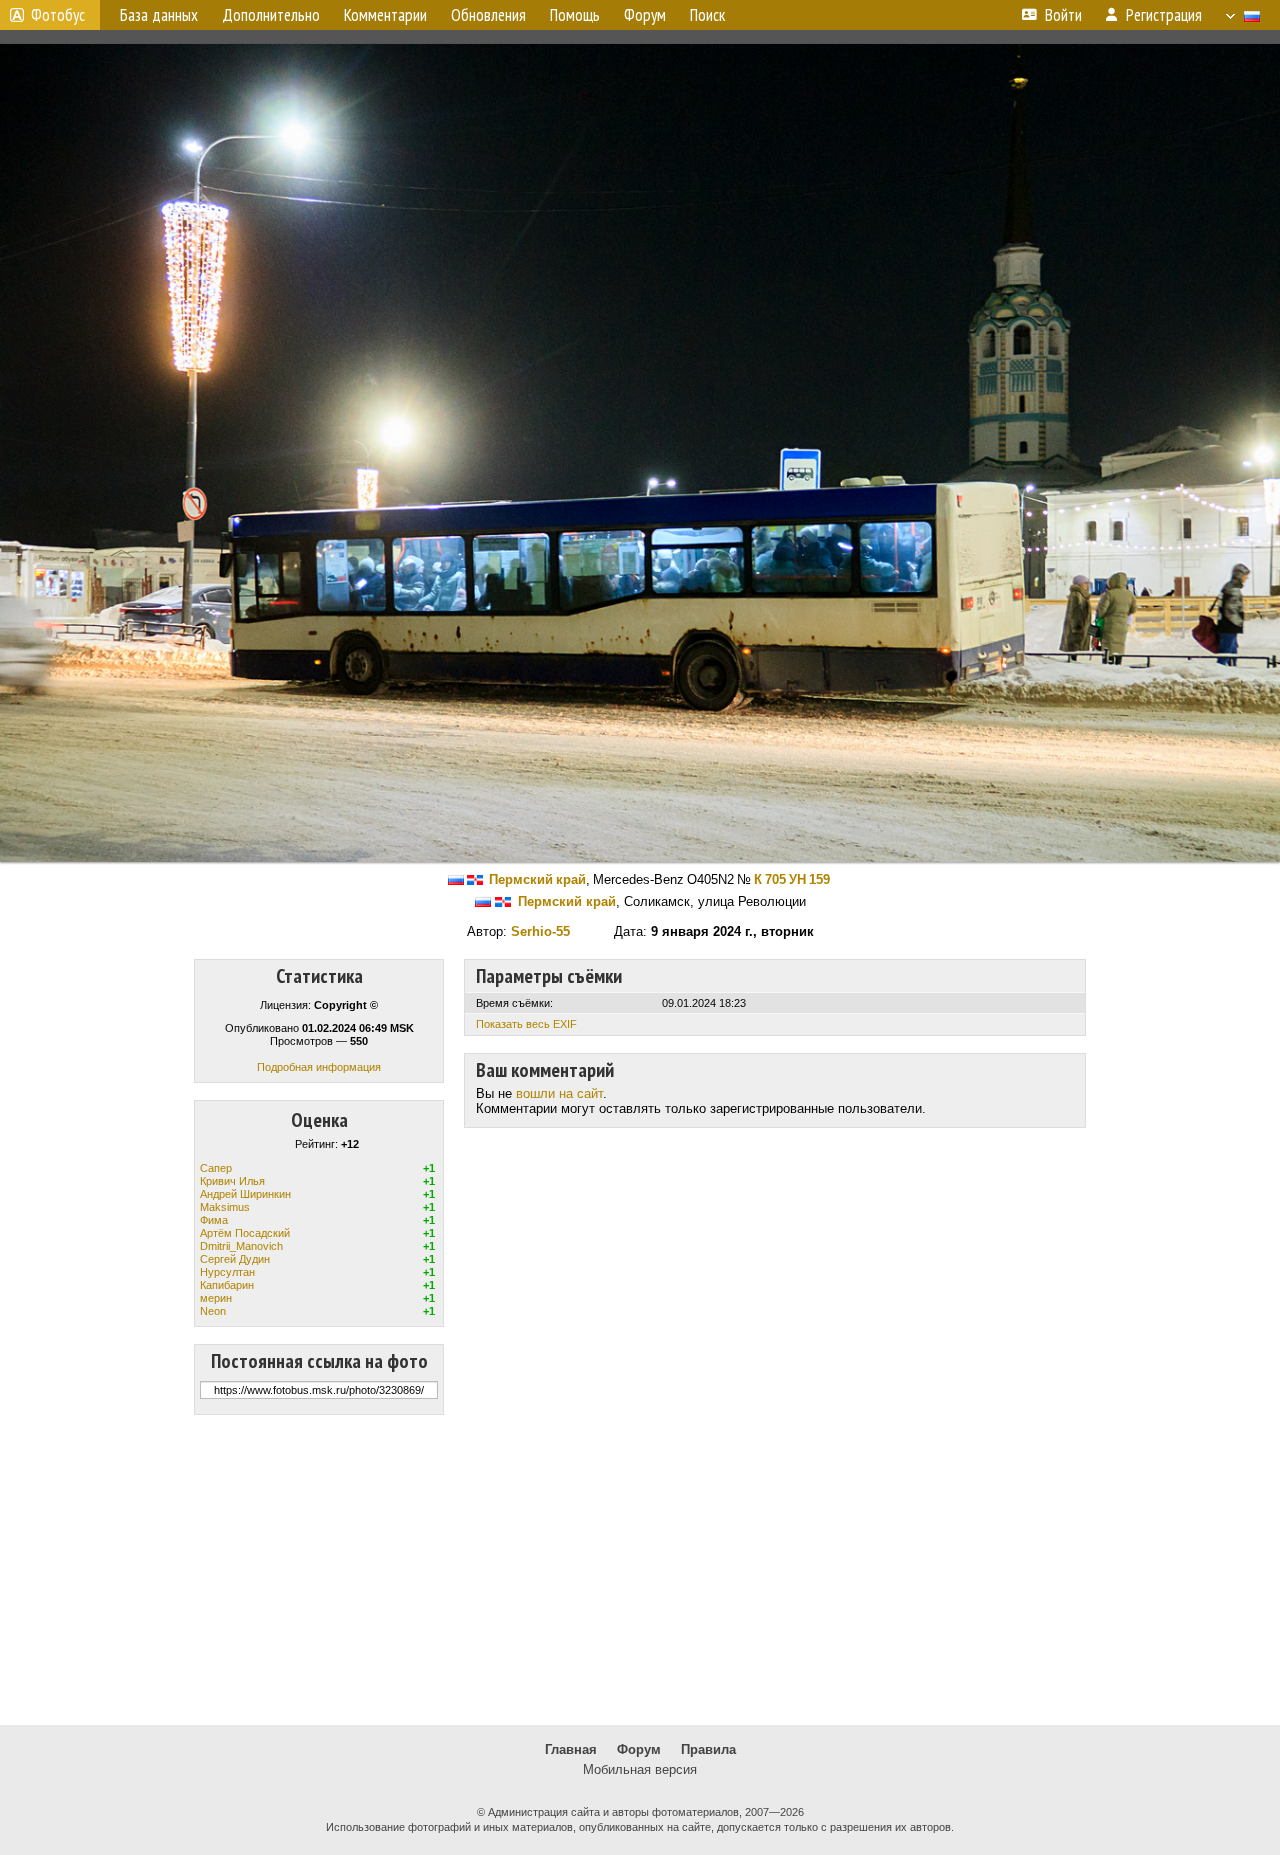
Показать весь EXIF (526, 1024)
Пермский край (537, 879)
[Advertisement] (640, 1570)
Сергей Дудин (235, 1259)
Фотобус (58, 15)
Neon (213, 1311)
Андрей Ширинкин (245, 1194)
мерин (216, 1298)
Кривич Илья (232, 1181)
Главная (571, 1749)
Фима (214, 1220)
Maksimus (225, 1207)
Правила (708, 1749)
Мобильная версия (640, 1769)
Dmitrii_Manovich (241, 1246)
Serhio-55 (540, 931)
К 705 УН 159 (792, 879)
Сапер (216, 1168)
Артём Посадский (245, 1233)
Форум (639, 1749)
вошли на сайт (559, 1093)
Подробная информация (319, 1067)
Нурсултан (227, 1272)
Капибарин (227, 1285)
